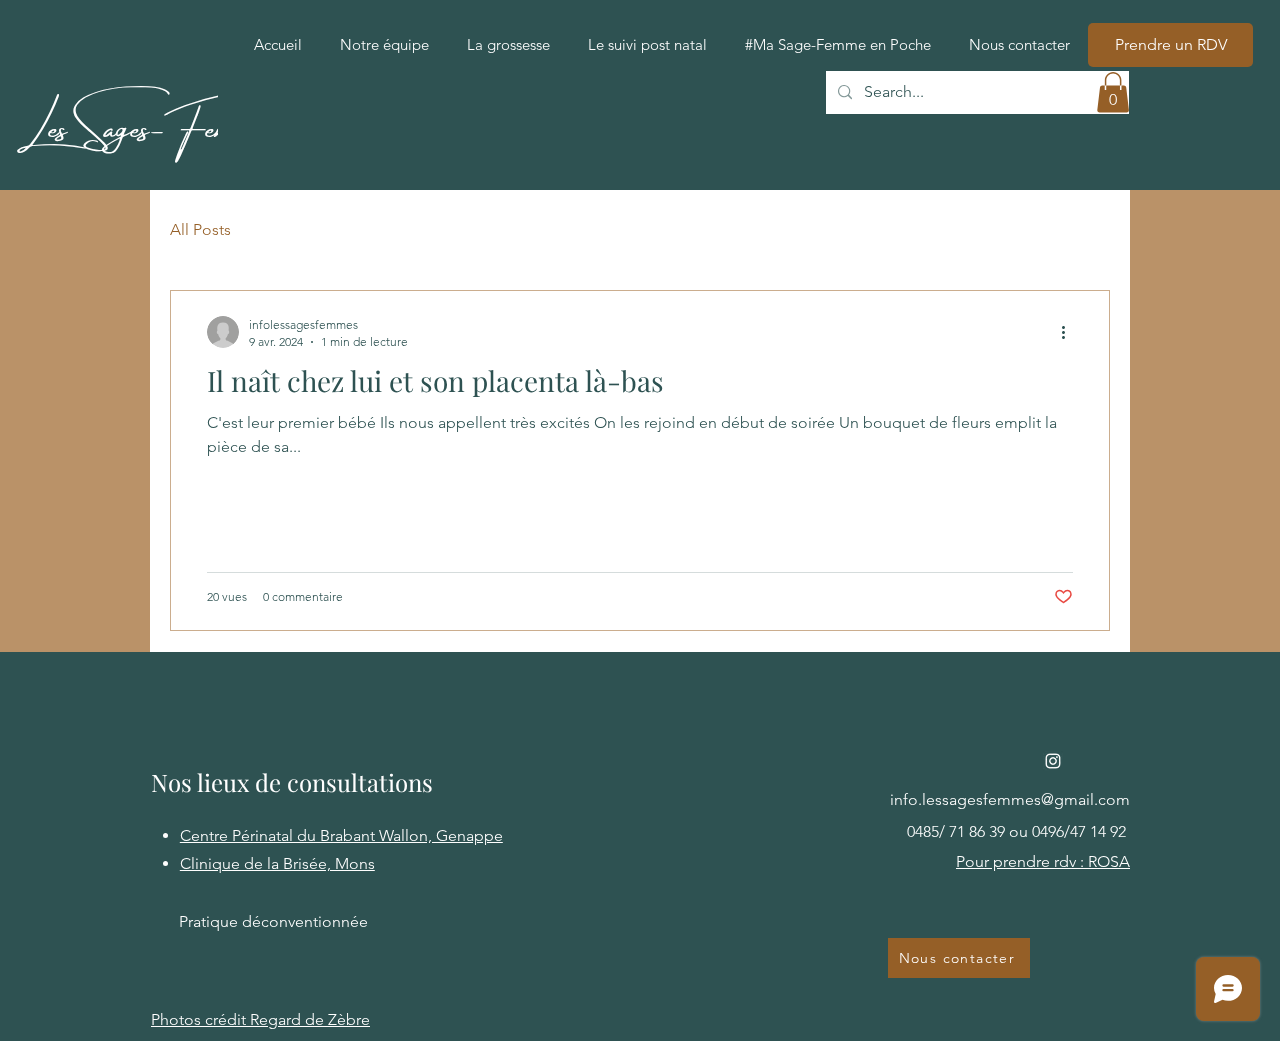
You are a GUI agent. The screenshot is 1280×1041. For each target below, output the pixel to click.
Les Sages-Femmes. (147, 121)
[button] (1113, 92)
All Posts (200, 229)
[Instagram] (1053, 761)
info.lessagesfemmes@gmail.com (1010, 799)
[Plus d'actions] (1070, 332)
